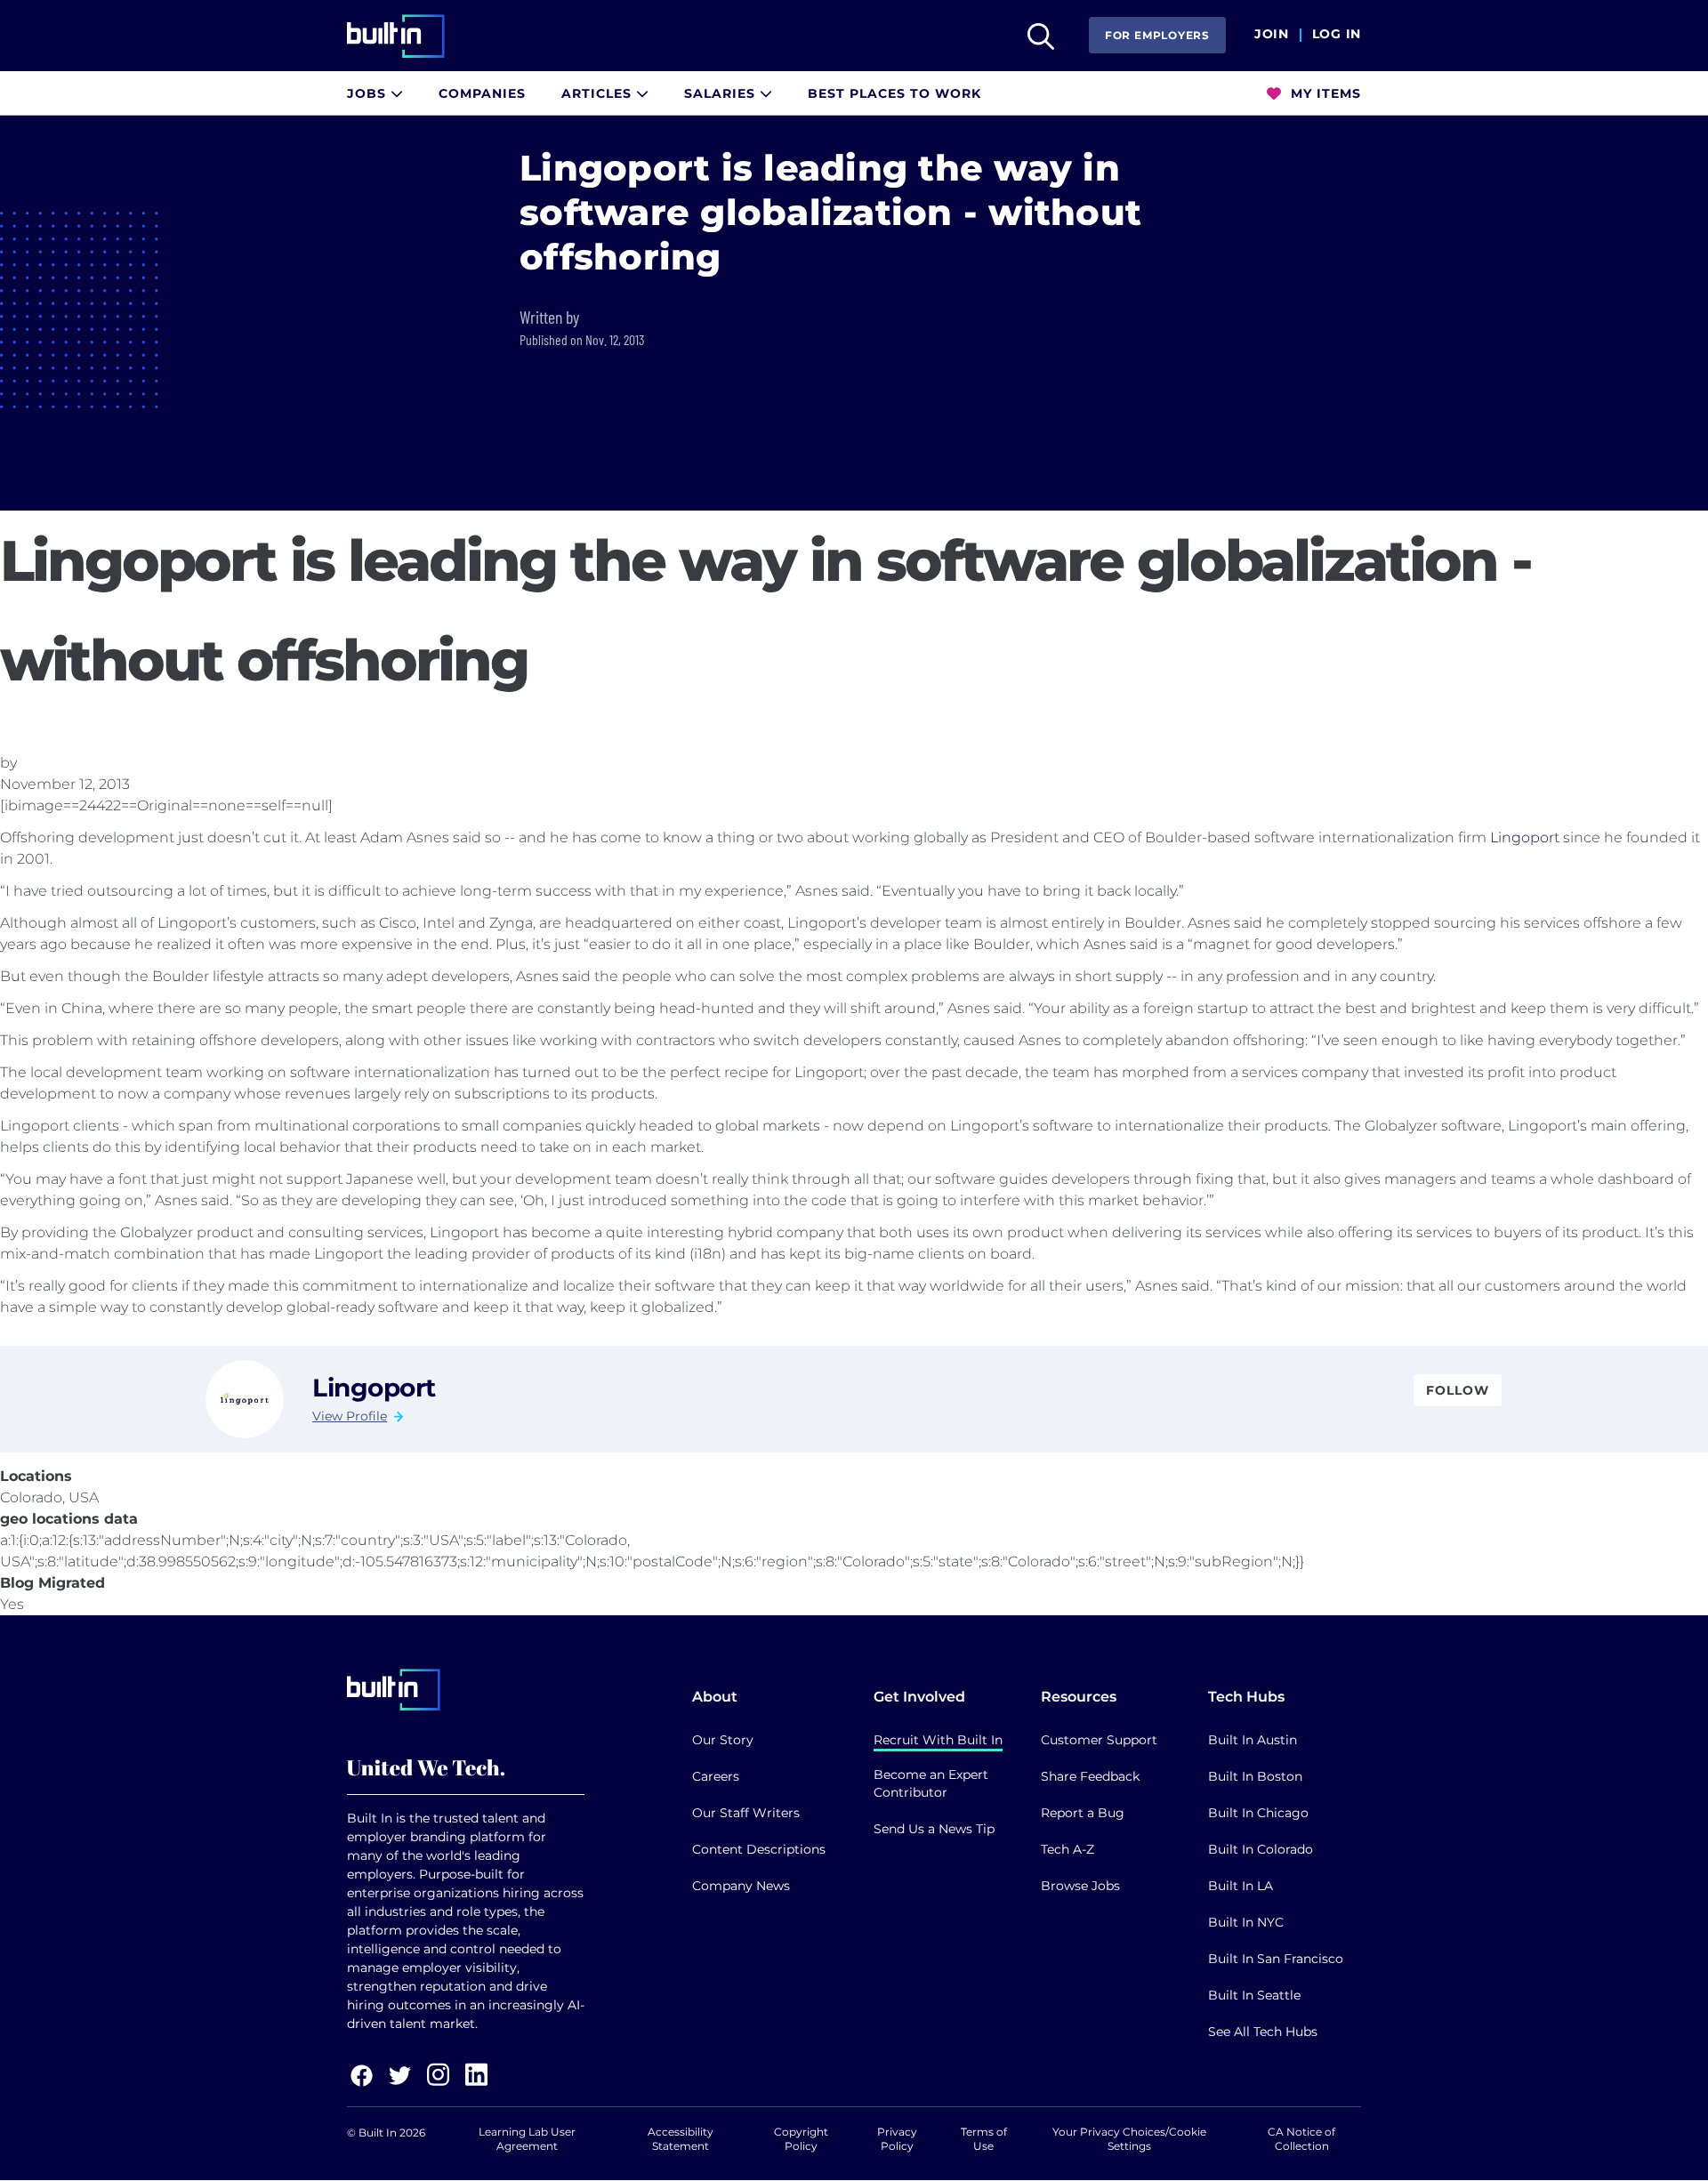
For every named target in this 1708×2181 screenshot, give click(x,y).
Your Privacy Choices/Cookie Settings (1129, 2139)
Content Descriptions (759, 1849)
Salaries (722, 93)
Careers (716, 1776)
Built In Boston (1255, 1776)
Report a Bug (1083, 1813)
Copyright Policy (801, 2139)
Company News (741, 1886)
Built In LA (1241, 1886)
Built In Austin (1253, 1740)
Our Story (723, 1740)
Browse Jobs (1080, 1886)
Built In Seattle (1254, 1995)
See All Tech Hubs (1263, 2032)
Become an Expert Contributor (931, 1783)
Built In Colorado (1261, 1849)
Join (1272, 35)
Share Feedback (1090, 1776)
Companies (482, 93)
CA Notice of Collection (1301, 2139)
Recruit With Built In (938, 1740)
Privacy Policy (897, 2139)
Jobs (369, 93)
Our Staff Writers (746, 1813)
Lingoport (1525, 837)
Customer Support (1099, 1740)
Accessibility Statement (681, 2139)
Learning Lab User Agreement (527, 2139)
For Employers (1157, 35)
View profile (350, 1416)
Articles (599, 93)
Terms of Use (984, 2139)
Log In (1337, 35)
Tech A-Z (1067, 1849)
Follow (1458, 1390)
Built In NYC (1246, 1922)
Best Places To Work (894, 93)
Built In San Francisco (1276, 1959)
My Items (1324, 93)
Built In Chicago (1258, 1813)
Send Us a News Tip (934, 1829)
